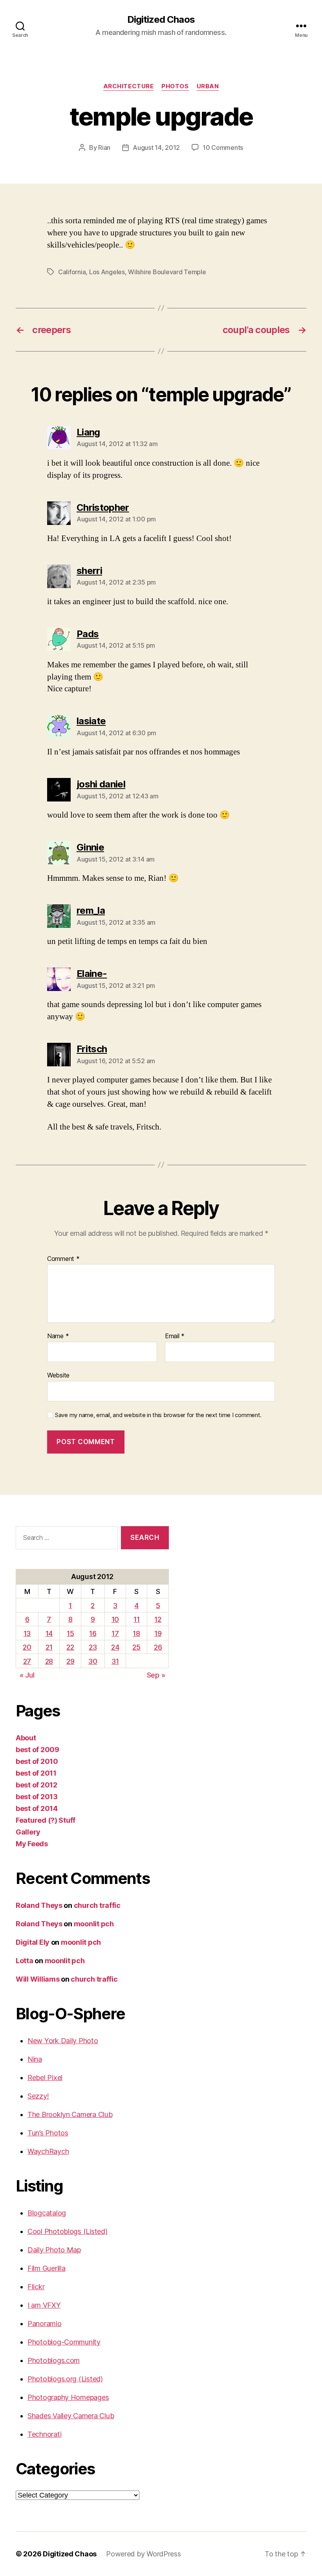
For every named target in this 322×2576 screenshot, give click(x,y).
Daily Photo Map (54, 2250)
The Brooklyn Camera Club (70, 2114)
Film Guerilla (47, 2268)
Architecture (129, 86)
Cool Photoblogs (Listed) (68, 2231)
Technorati (44, 2434)
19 (158, 1633)
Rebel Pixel (45, 2078)
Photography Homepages (68, 2397)
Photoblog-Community (64, 2342)
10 (115, 1619)
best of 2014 (37, 1808)
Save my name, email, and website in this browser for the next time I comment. (158, 1415)
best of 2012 (37, 1785)
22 (70, 1647)
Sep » (156, 1675)
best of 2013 (37, 1797)
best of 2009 (38, 1750)
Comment (63, 1259)
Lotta (25, 1961)
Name (58, 1336)
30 (93, 1661)
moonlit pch (94, 1924)
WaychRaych (48, 2151)
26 (158, 1647)
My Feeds (32, 1844)
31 (115, 1661)
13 (27, 1633)
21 (49, 1647)
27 (27, 1661)
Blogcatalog (47, 2213)
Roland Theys (39, 1905)
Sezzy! (38, 2096)
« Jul (27, 1675)
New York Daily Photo (63, 2041)
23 (93, 1647)
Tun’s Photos (48, 2133)
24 (115, 1647)
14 (49, 1633)
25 (136, 1647)
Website (58, 1375)
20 (27, 1647)
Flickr (36, 2287)
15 (70, 1633)
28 (49, 1661)
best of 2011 (36, 1773)
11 (136, 1619)
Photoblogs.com (54, 2360)
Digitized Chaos (161, 20)
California (72, 272)
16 (93, 1633)
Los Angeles (107, 272)
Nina (35, 2059)
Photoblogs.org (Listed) (65, 2379)
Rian (104, 148)
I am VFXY (44, 2305)
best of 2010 (37, 1761)
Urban (208, 86)
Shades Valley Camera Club (71, 2416)
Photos (175, 86)
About (26, 1738)
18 (136, 1633)
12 (158, 1619)
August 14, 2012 (156, 148)
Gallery (28, 1832)
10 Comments (223, 148)
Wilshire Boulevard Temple (167, 272)
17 (115, 1633)
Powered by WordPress (144, 2554)
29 (70, 1661)
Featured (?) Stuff (46, 1820)
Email (175, 1336)
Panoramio (45, 2324)
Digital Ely (33, 1942)
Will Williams (38, 1979)
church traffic (97, 1905)
